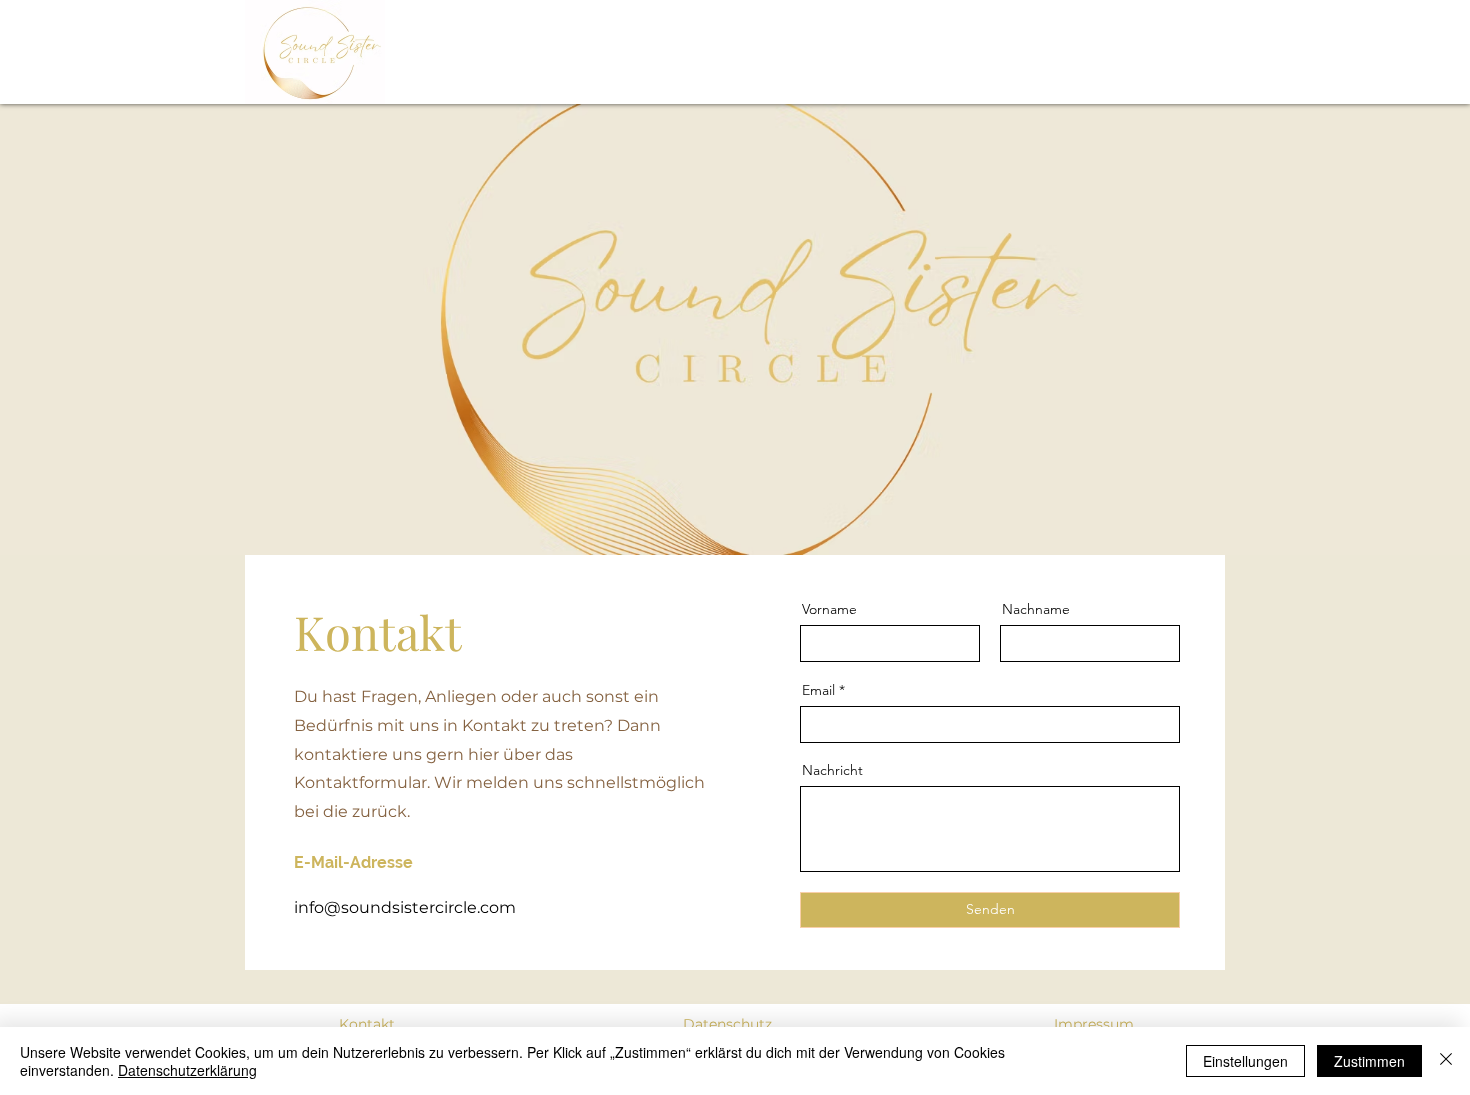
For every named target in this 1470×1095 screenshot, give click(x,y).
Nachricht (832, 770)
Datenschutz (727, 1024)
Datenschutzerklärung (187, 1070)
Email (818, 690)
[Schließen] (1446, 1061)
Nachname (1036, 609)
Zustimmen (1369, 1061)
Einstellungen (1245, 1061)
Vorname (829, 609)
